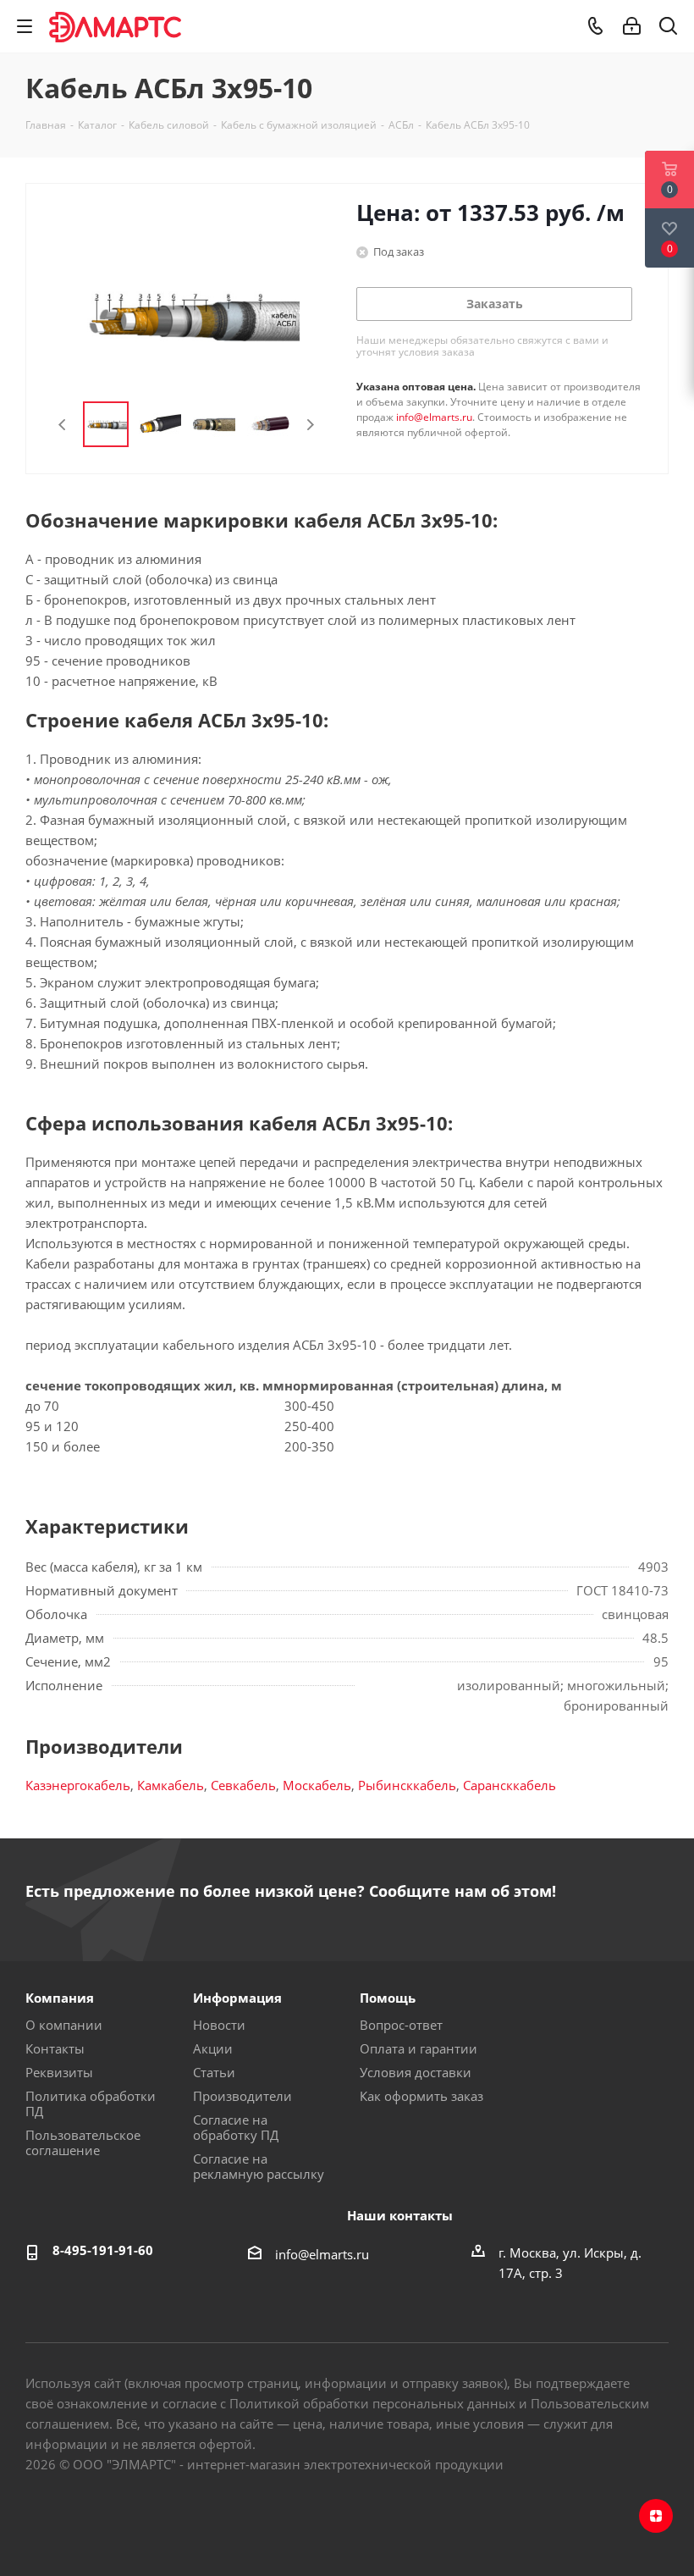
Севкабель (243, 1785)
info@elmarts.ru (434, 417)
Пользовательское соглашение (83, 2142)
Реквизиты (59, 2072)
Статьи (214, 2072)
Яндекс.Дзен (656, 2516)
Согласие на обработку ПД (236, 2127)
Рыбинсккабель (407, 1785)
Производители (242, 2096)
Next (310, 425)
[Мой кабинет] (632, 26)
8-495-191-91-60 (103, 2250)
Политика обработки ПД (91, 2103)
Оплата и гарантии (419, 2048)
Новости (219, 2025)
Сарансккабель (509, 1785)
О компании (64, 2025)
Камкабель (171, 1785)
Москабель (317, 1785)
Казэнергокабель (78, 1785)
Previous (63, 425)
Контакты (55, 2048)
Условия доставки (416, 2072)
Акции (213, 2048)
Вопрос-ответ (401, 2025)
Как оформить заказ (421, 2096)
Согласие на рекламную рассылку (259, 2166)
